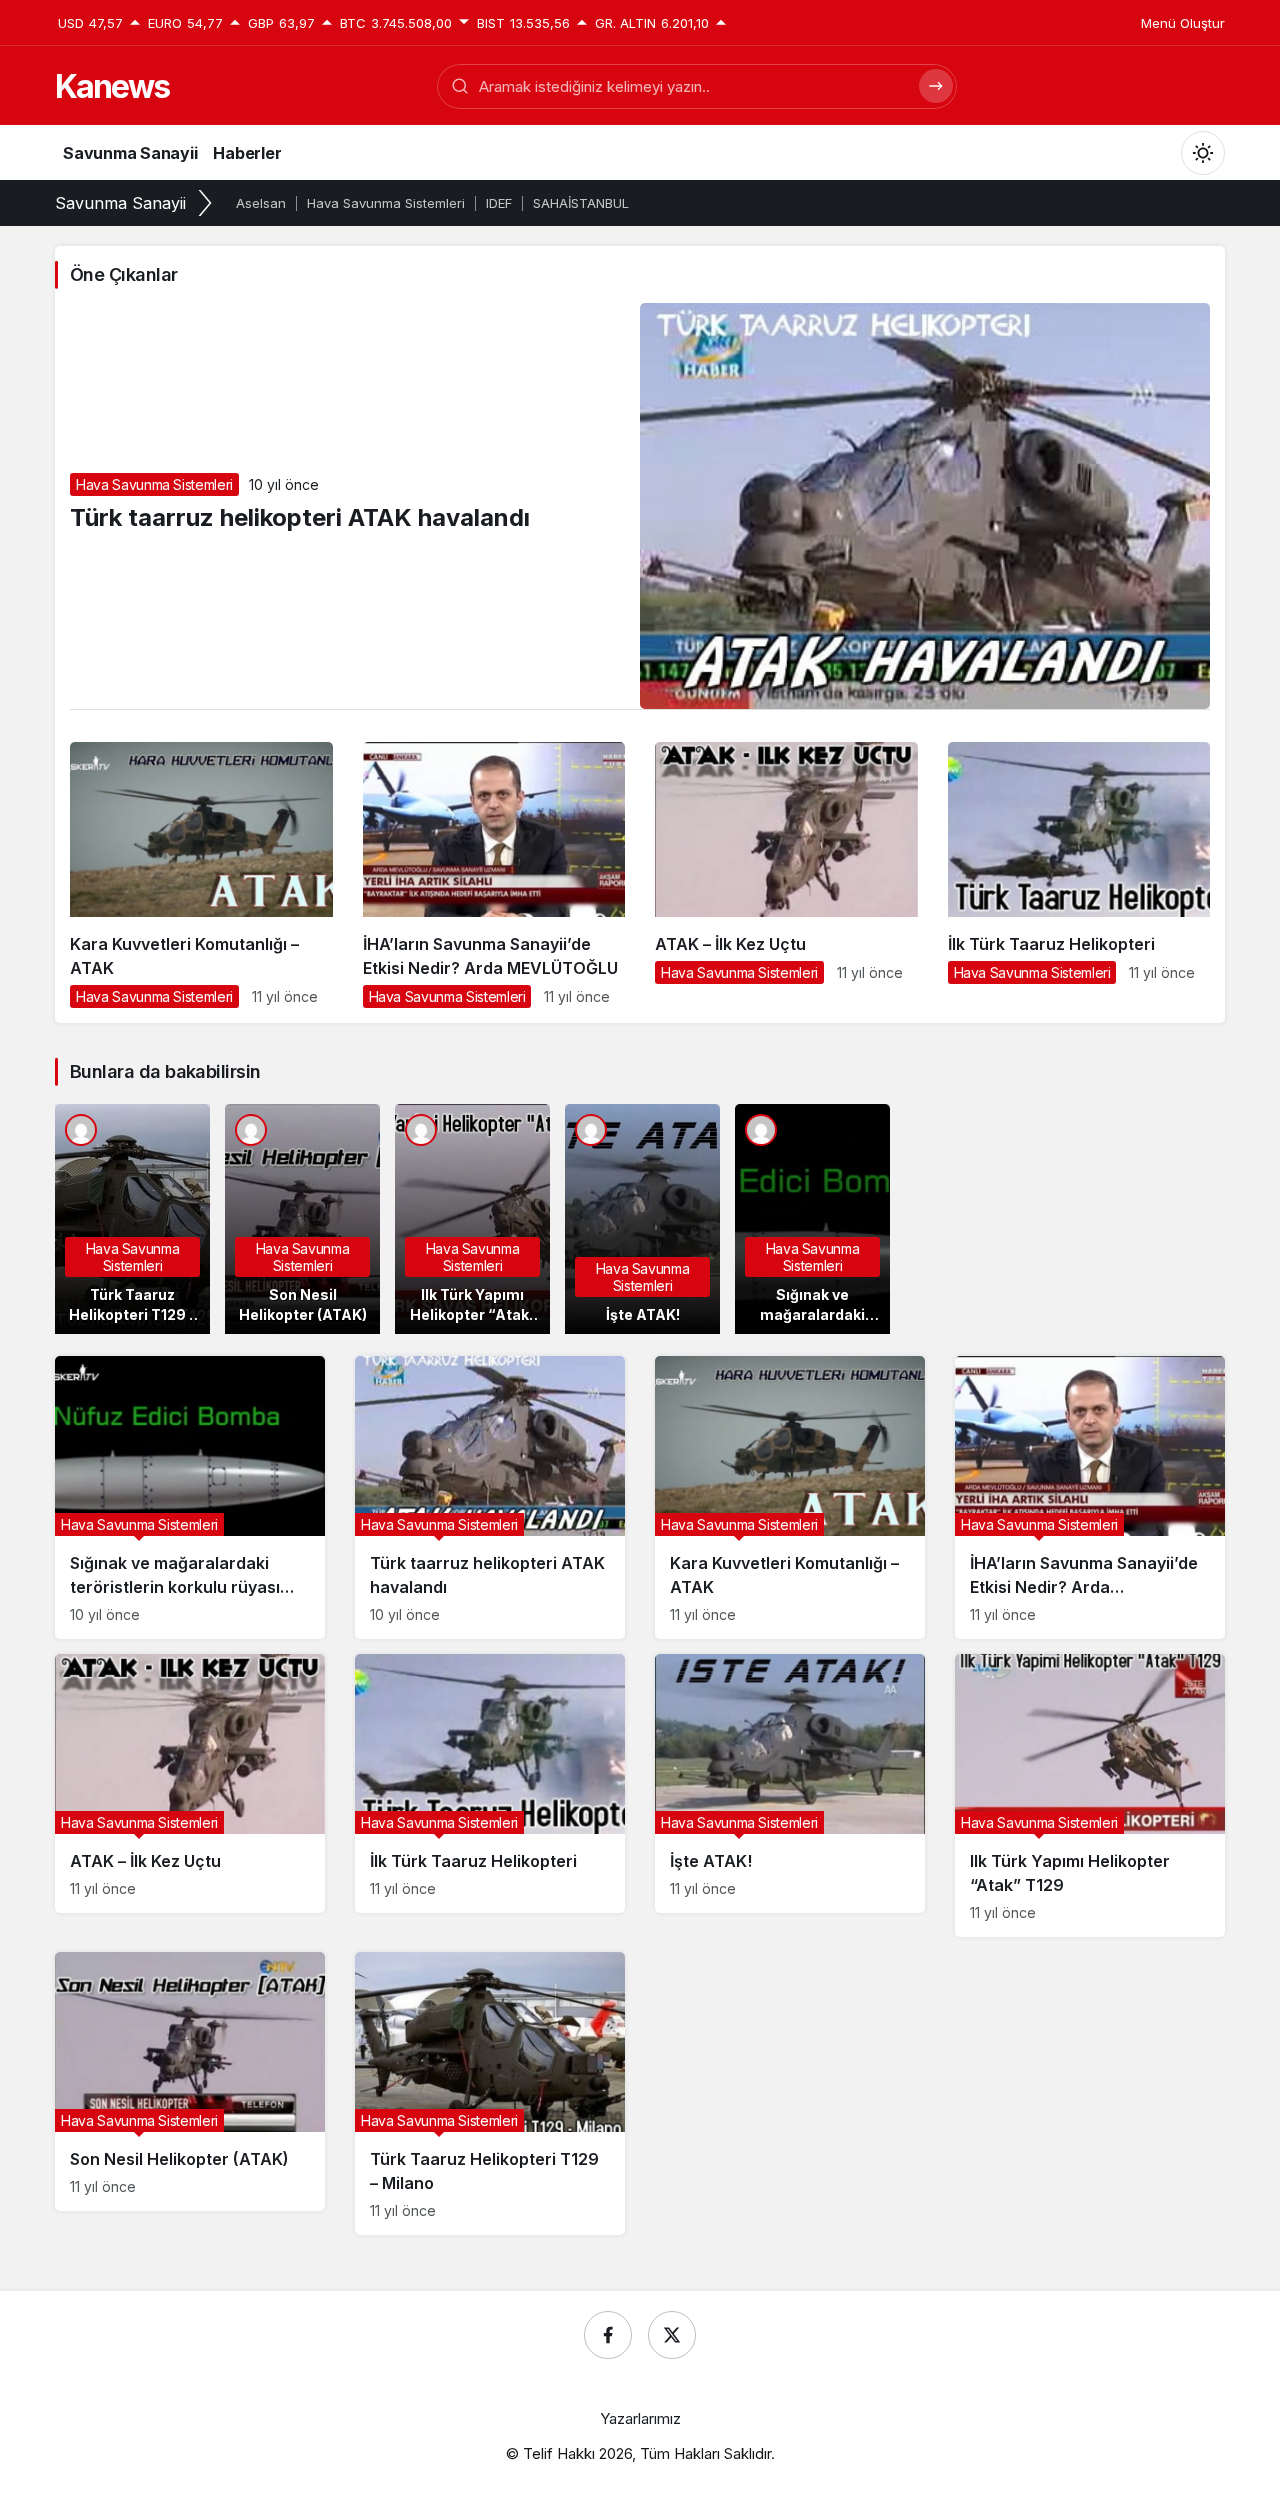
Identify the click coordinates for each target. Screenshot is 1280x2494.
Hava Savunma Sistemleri (386, 203)
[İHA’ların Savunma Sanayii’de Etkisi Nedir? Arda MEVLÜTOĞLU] (494, 882)
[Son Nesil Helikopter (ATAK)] (302, 1219)
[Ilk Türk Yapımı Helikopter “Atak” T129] (472, 1219)
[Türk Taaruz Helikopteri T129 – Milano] (132, 1219)
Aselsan (261, 203)
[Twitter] (672, 2335)
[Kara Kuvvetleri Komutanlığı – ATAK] (201, 882)
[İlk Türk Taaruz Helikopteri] (1079, 870)
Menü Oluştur (1183, 23)
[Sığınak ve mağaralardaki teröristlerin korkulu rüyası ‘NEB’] (812, 1219)
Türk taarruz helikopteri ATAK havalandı (300, 517)
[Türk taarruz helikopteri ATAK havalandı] (490, 1497)
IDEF (499, 203)
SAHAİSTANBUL (581, 203)
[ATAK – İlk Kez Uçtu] (786, 870)
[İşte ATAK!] (642, 1219)
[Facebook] (608, 2335)
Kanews (112, 86)
